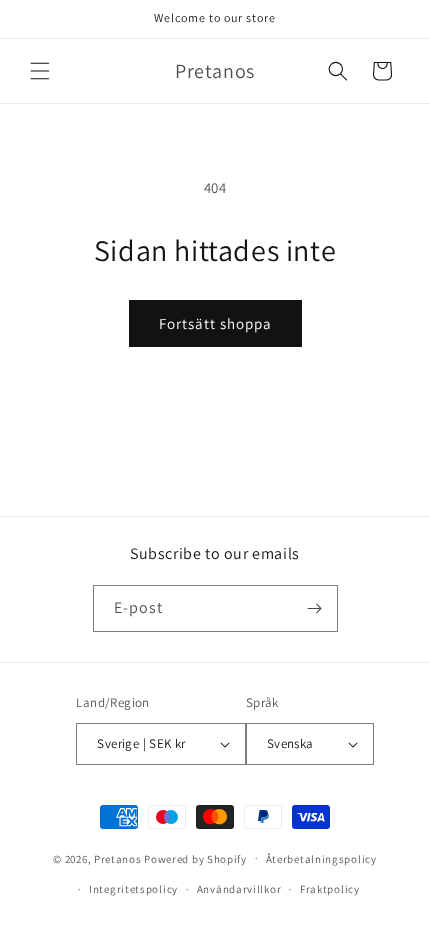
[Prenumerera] (315, 608)
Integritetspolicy (133, 889)
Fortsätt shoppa (215, 323)
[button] (40, 71)
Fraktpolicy (330, 889)
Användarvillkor (239, 889)
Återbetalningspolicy (321, 859)
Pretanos (118, 858)
